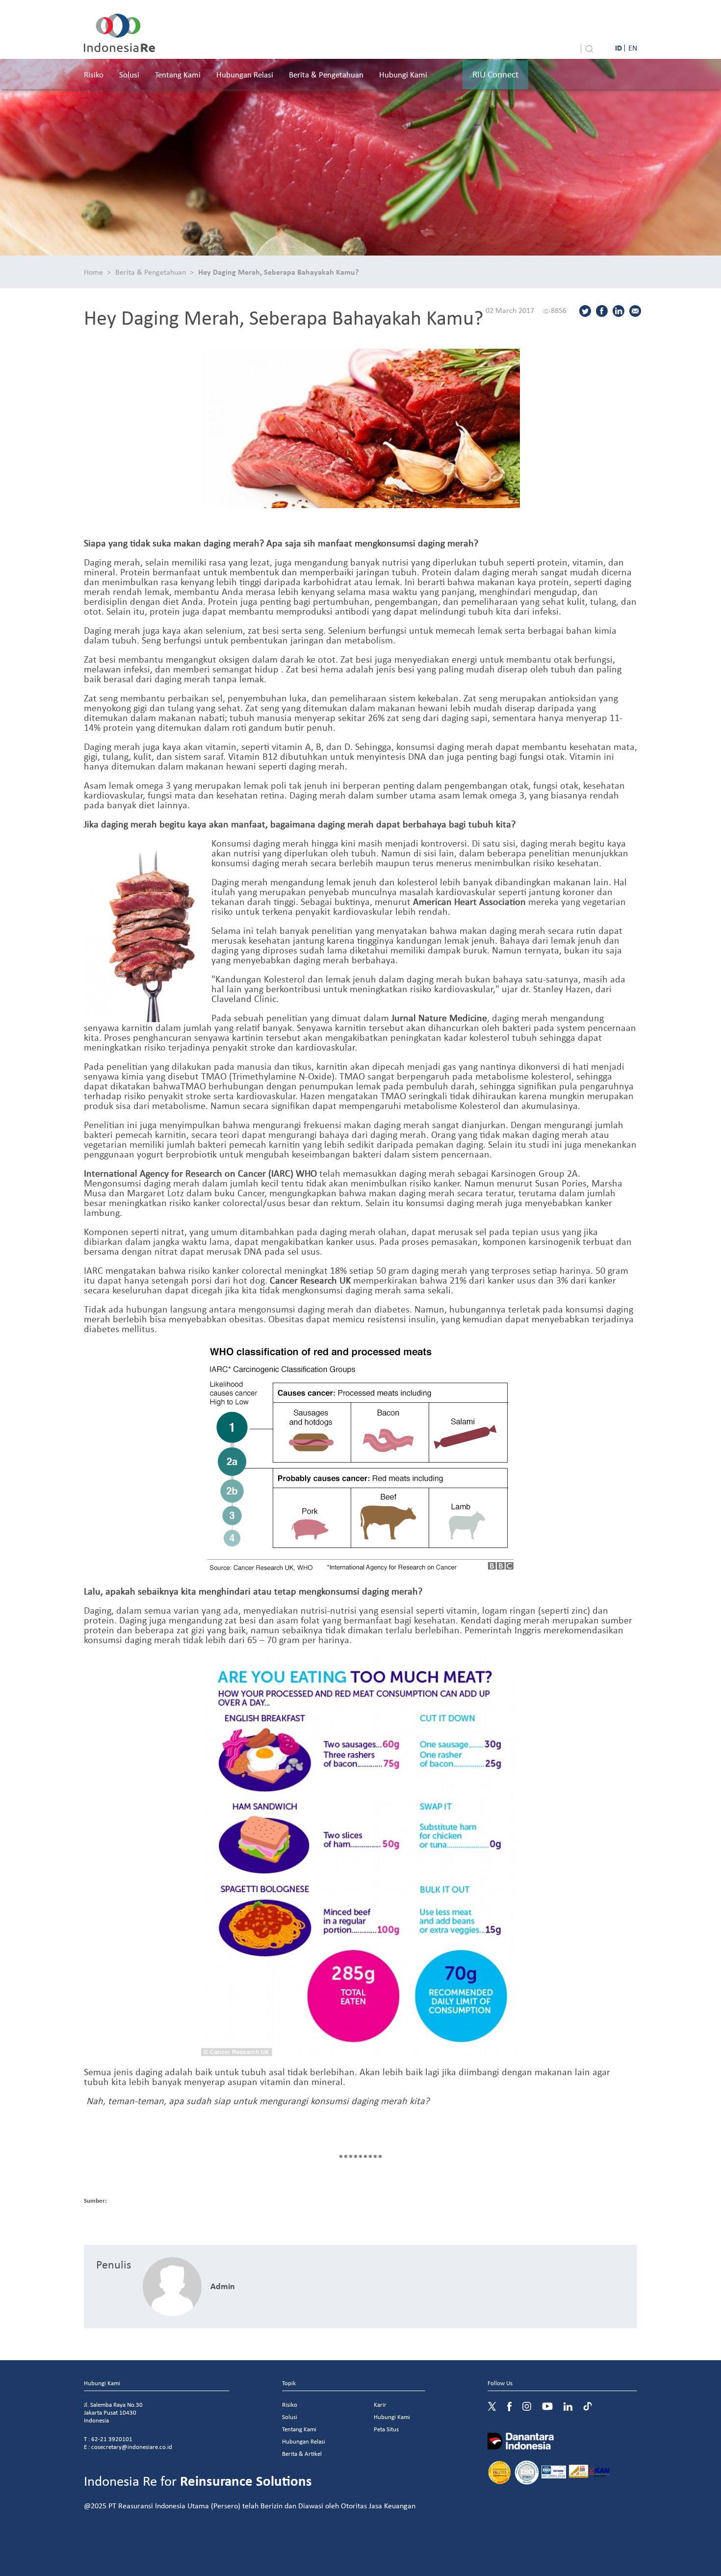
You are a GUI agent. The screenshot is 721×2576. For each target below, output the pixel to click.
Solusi (129, 74)
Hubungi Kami (403, 74)
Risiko (94, 74)
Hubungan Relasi (245, 74)
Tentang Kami (178, 74)
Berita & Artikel (302, 2454)
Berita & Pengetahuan (326, 74)
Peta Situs (386, 2429)
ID (618, 48)
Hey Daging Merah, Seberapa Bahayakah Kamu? (278, 272)
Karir (380, 2405)
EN (633, 48)
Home (93, 272)
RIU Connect (495, 74)
